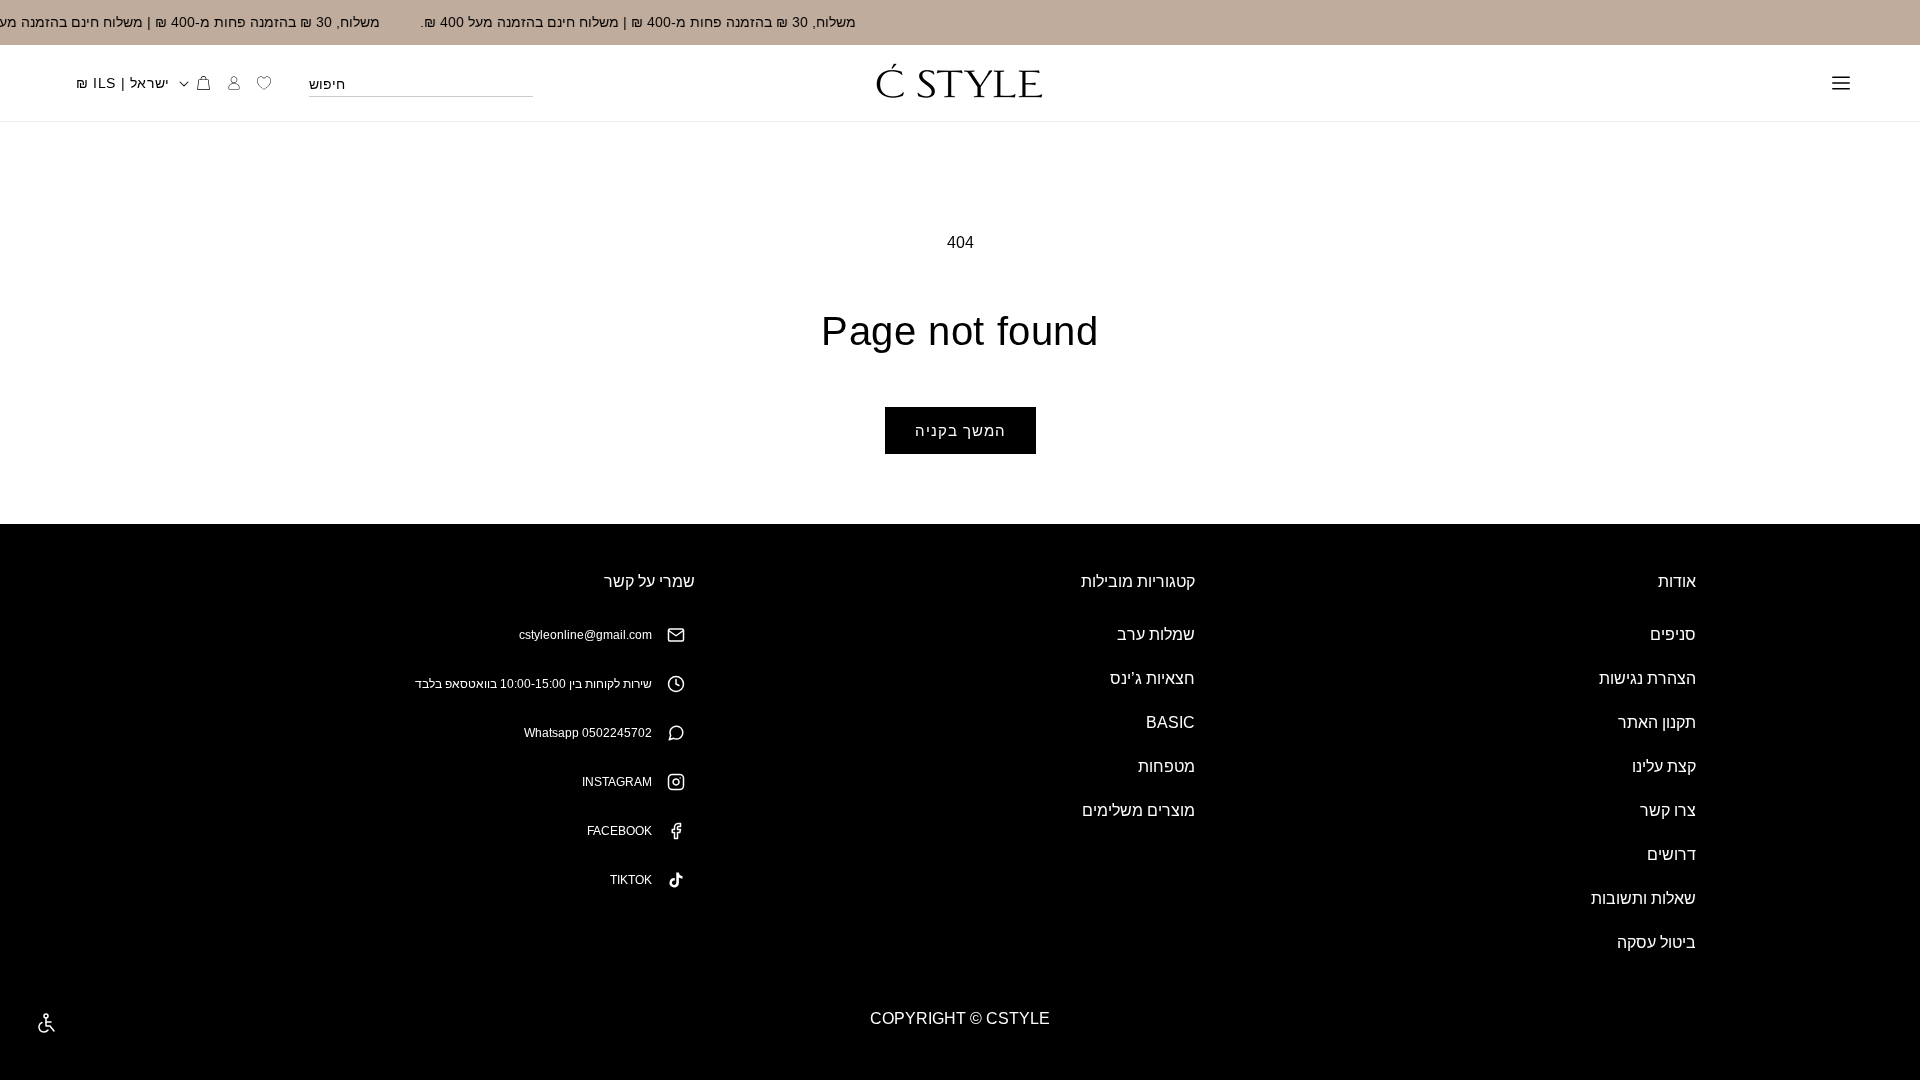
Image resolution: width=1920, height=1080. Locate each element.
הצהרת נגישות (1647, 678)
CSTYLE (1018, 1018)
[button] (1841, 83)
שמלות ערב (1156, 634)
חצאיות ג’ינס (1152, 678)
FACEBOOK (619, 831)
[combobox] (421, 83)
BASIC (1170, 722)
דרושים (1671, 854)
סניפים (1673, 634)
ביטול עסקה (1656, 942)
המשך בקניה (960, 430)
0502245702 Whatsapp (588, 733)
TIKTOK (631, 880)
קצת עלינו (1664, 766)
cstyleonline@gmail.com (585, 635)
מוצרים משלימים (1138, 810)
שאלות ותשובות (1643, 898)
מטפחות (1166, 766)
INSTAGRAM (617, 782)
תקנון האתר (1657, 722)
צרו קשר (1668, 810)
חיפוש (327, 84)
